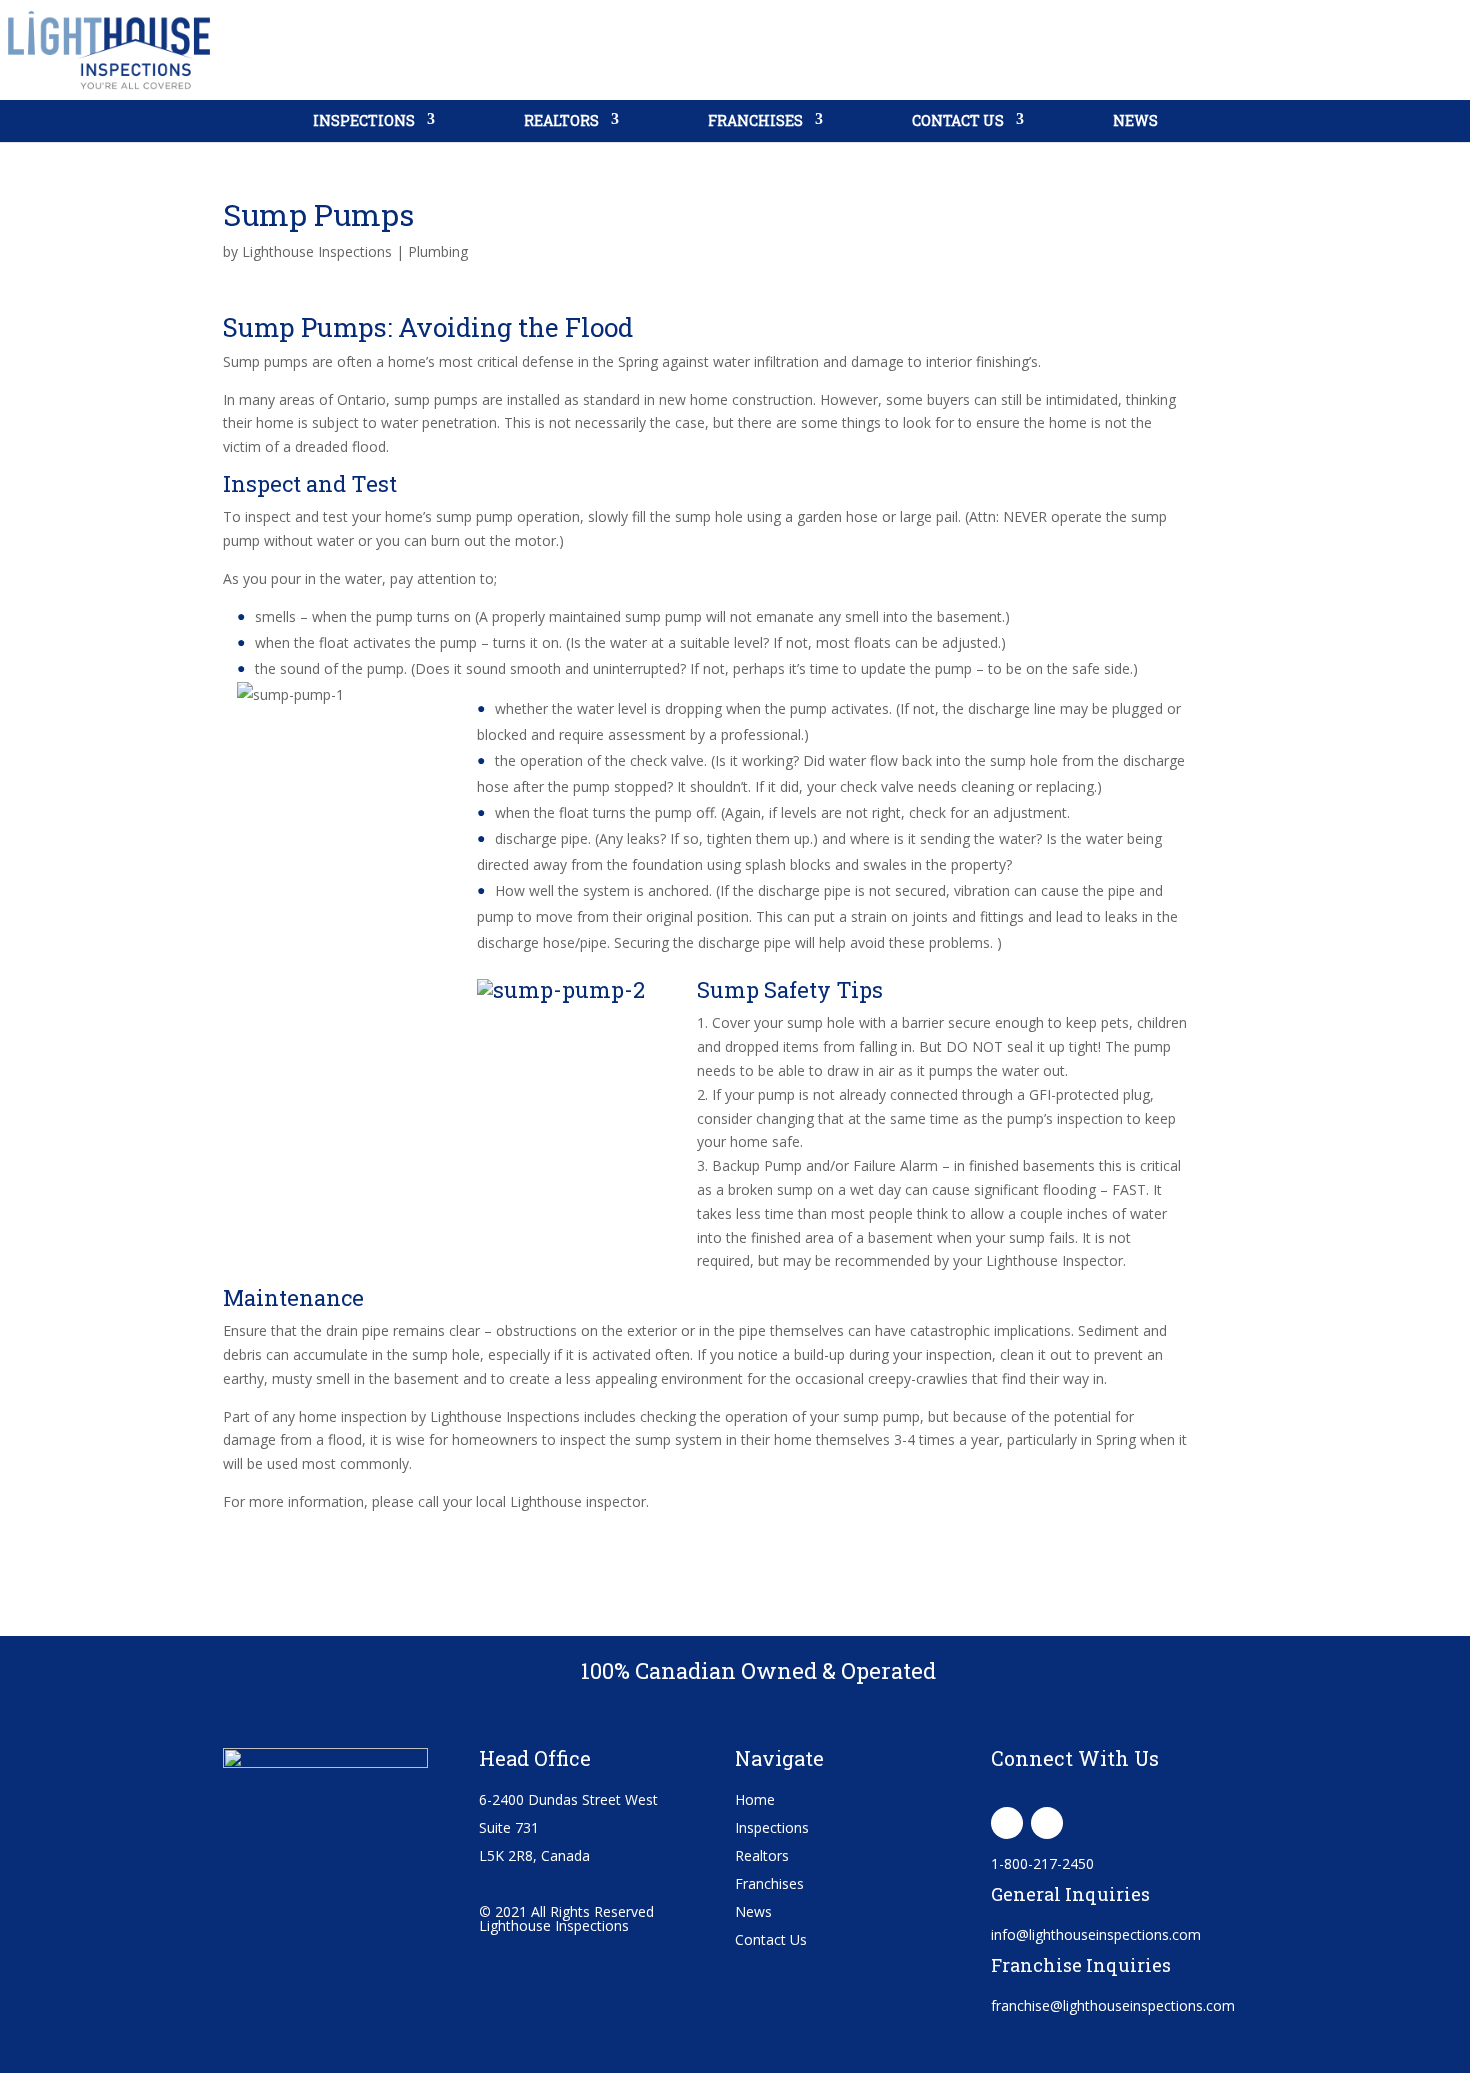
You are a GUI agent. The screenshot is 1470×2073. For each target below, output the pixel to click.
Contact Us (958, 120)
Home (755, 1799)
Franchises (755, 120)
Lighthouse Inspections (317, 251)
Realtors (561, 120)
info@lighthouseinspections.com (1096, 1934)
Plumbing (438, 251)
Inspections (364, 120)
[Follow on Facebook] (1007, 1823)
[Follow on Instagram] (1047, 1823)
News (1135, 120)
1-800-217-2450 (1042, 1863)
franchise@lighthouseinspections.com (1113, 2005)
